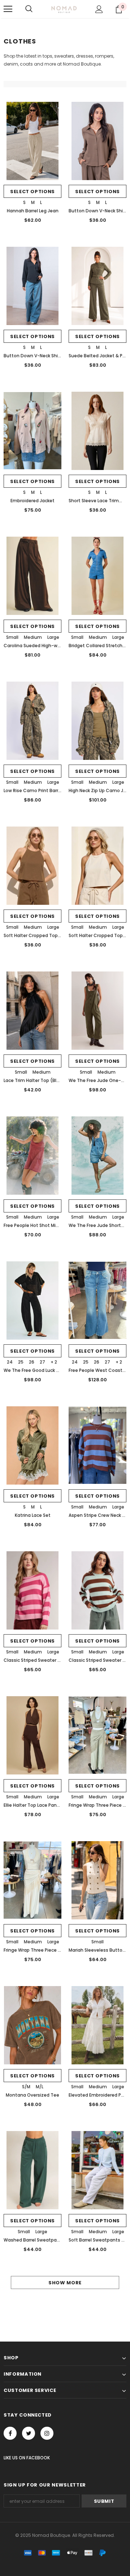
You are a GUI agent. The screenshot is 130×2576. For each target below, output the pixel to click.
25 (21, 1362)
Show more (65, 2283)
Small (12, 637)
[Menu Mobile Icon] (8, 9)
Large (53, 637)
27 (42, 1362)
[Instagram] (47, 2433)
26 (32, 1362)
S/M (26, 2087)
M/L (40, 2087)
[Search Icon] (29, 9)
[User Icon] (99, 9)
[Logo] (64, 9)
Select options (32, 192)
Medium (33, 637)
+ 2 (54, 1362)
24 (10, 1362)
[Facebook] (10, 2433)
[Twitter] (29, 2433)
